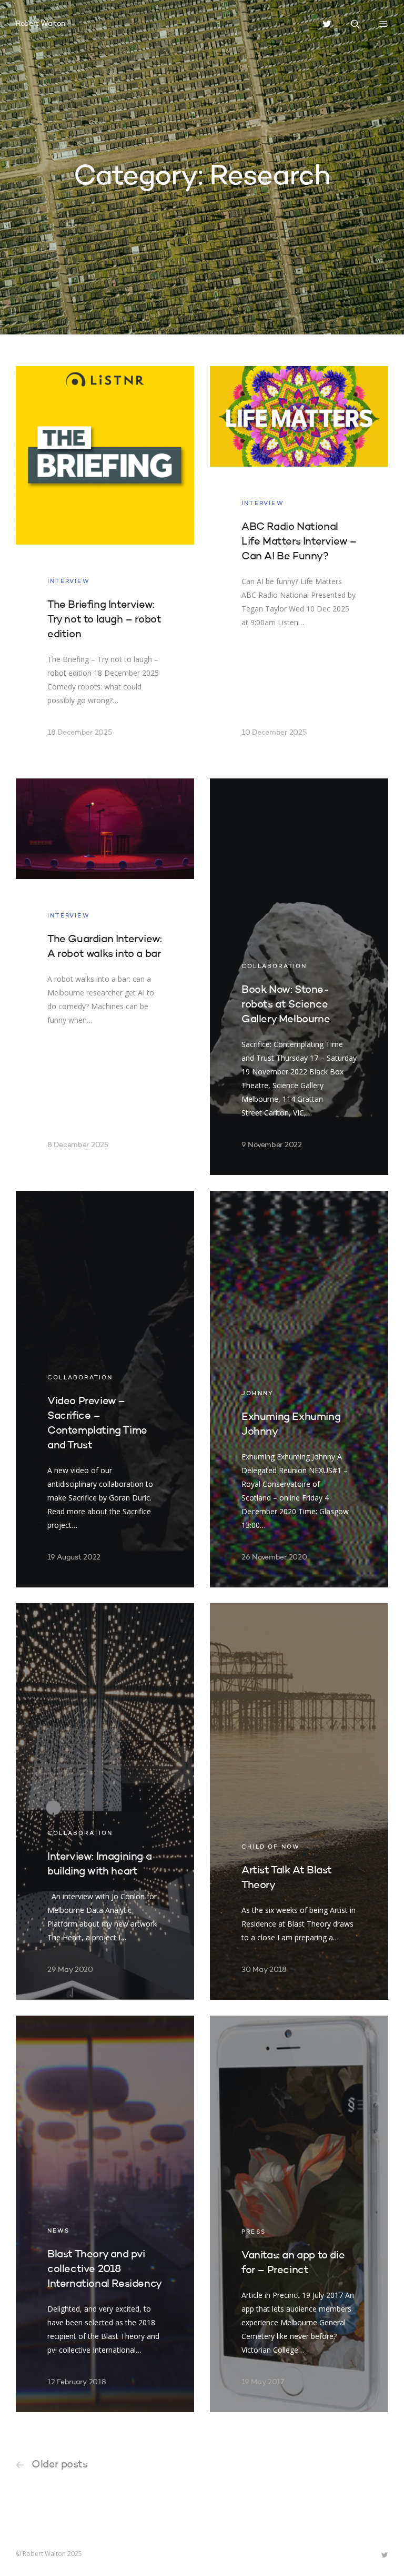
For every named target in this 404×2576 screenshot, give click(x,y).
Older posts (60, 2465)
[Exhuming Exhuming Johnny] (299, 1389)
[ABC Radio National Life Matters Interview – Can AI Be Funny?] (299, 564)
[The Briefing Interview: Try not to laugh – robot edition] (105, 564)
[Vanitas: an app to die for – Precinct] (299, 2214)
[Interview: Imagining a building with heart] (105, 1802)
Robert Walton (40, 24)
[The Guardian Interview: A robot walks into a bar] (105, 977)
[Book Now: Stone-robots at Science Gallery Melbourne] (299, 977)
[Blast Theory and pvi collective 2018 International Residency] (105, 2214)
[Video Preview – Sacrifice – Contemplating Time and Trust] (105, 1389)
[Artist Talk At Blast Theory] (299, 1802)
